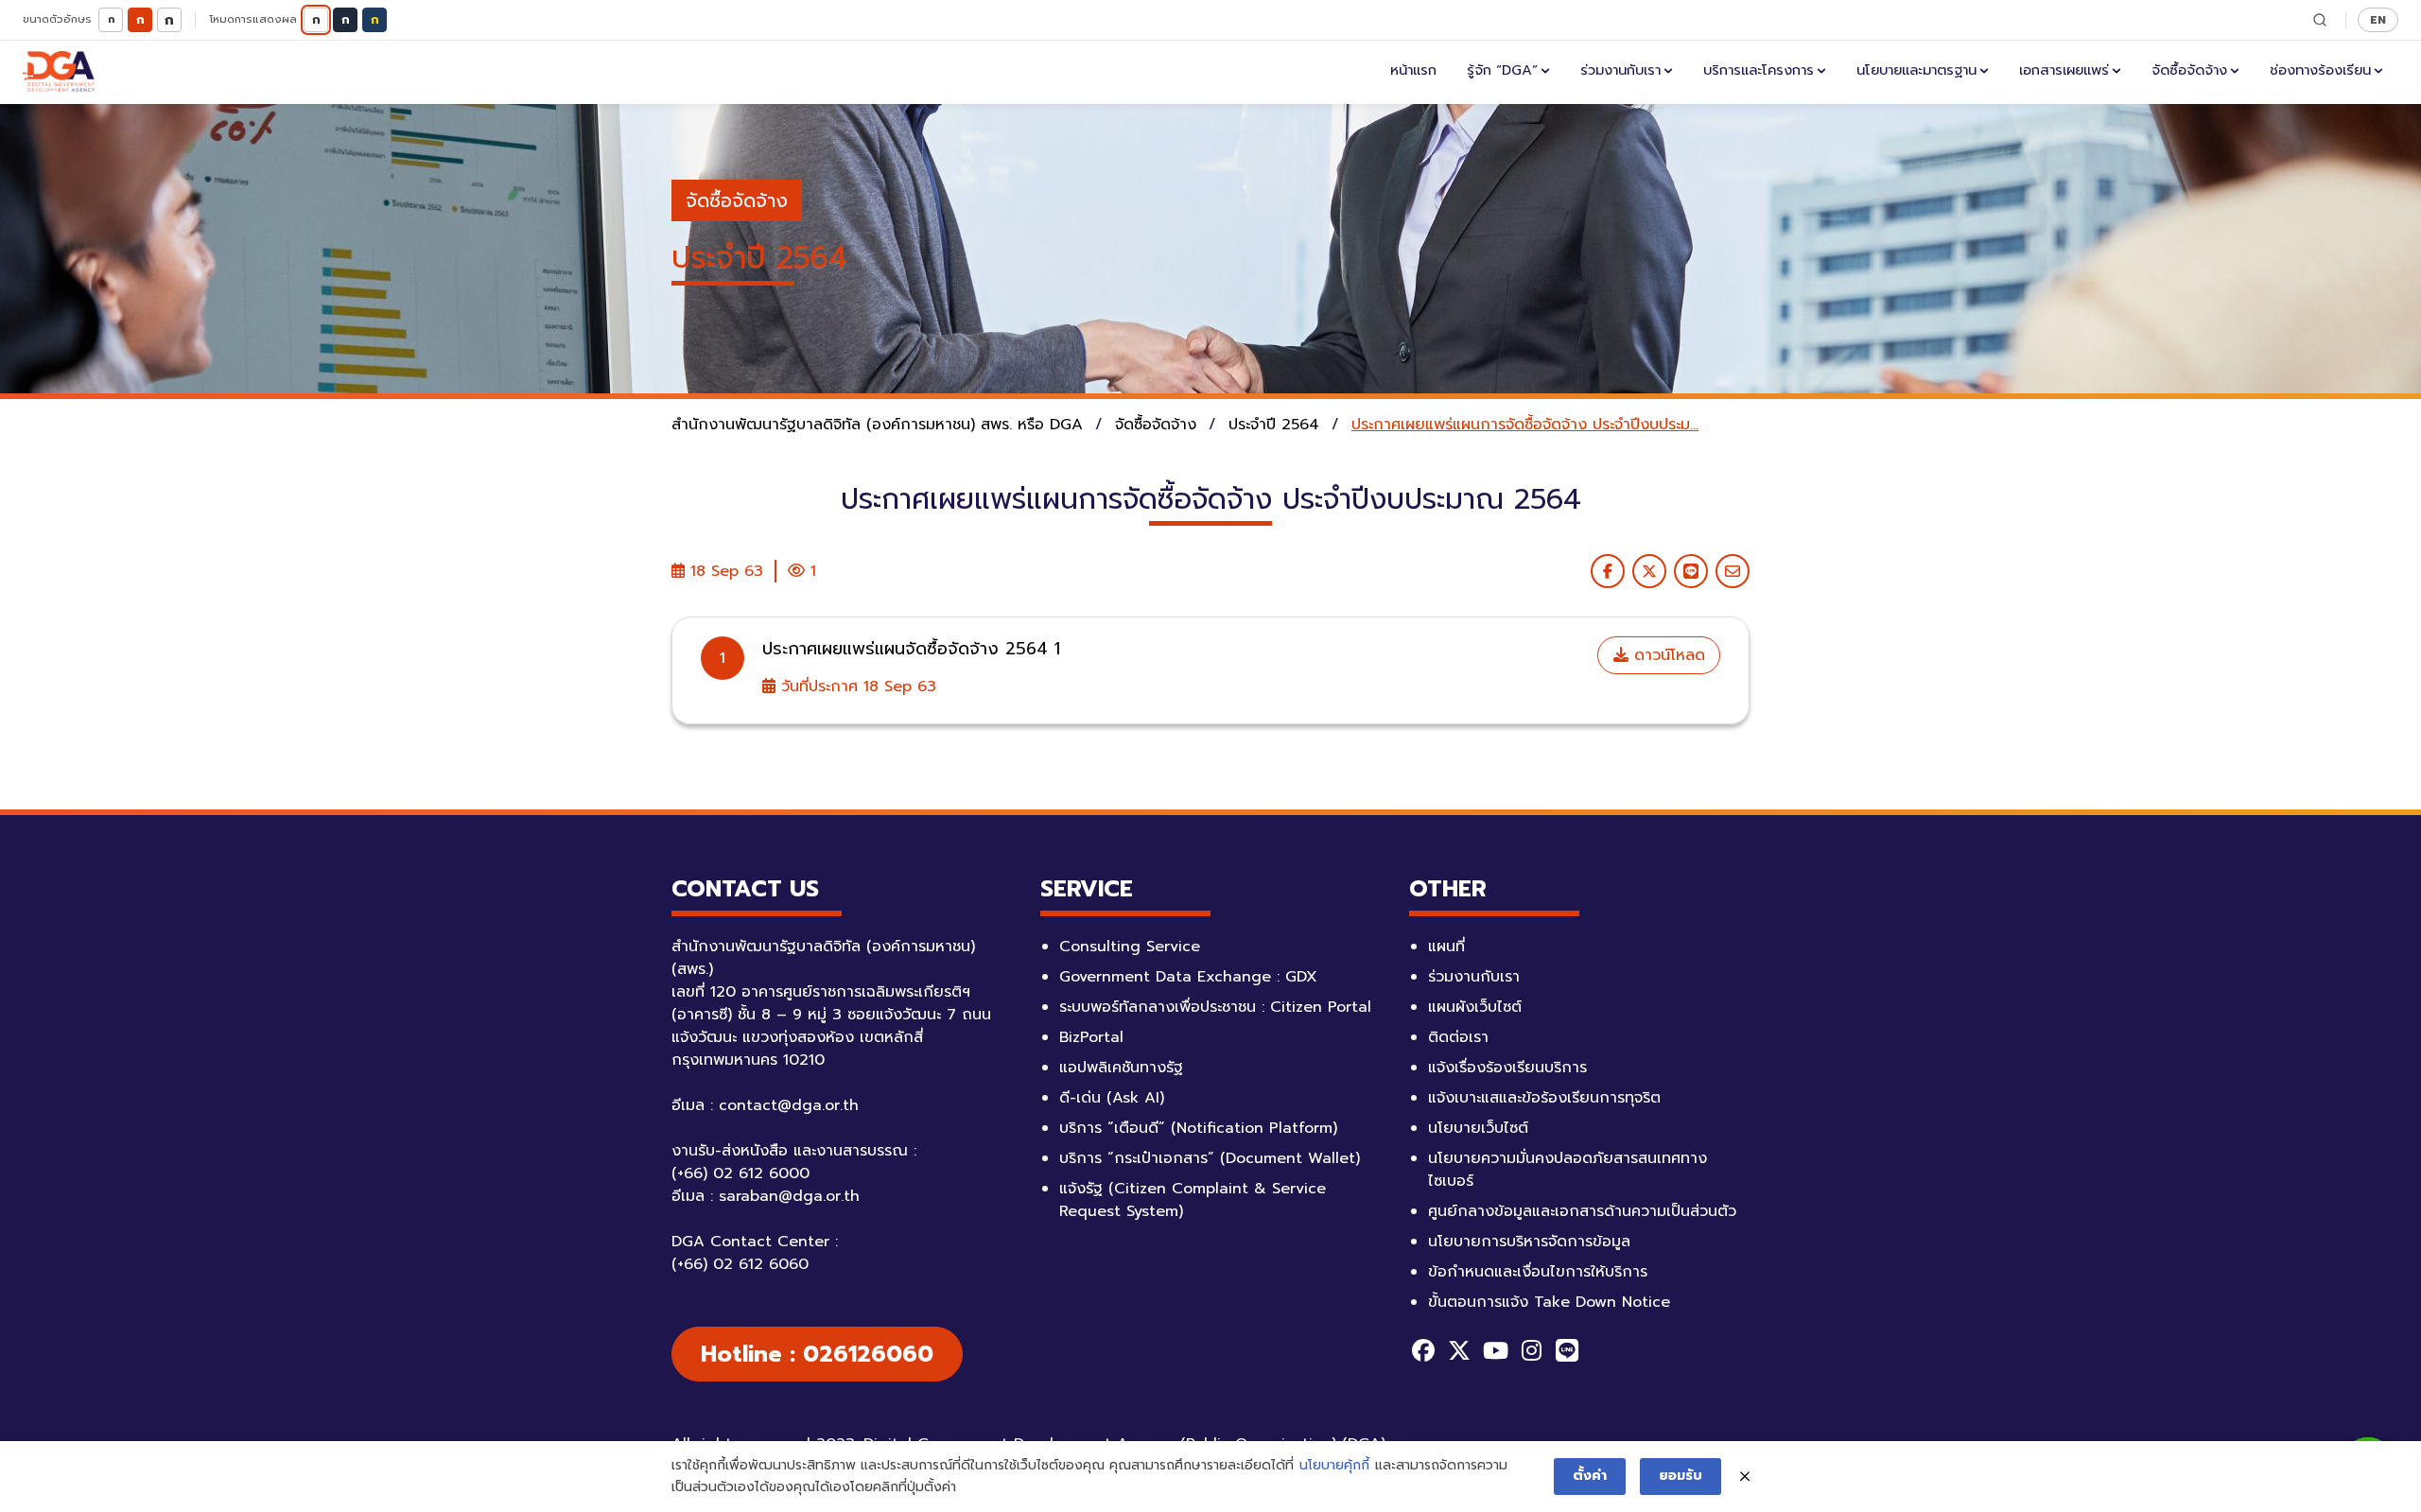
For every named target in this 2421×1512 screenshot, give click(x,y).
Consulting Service (1130, 947)
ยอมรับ (1681, 1476)
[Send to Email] (1733, 571)
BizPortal (1091, 1037)
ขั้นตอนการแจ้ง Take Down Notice (1549, 1302)
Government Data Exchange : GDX (1188, 977)
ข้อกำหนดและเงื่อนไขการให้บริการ (1538, 1272)
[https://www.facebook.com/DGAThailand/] (1423, 1350)
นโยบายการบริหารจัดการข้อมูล (1529, 1242)
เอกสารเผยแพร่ (2064, 70)
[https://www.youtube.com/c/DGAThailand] (1495, 1350)
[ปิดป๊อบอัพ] (1745, 1477)
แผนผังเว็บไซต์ (1475, 1007)
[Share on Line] (1691, 571)
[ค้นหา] (2320, 20)
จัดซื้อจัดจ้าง (2189, 70)
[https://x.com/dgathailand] (1459, 1350)
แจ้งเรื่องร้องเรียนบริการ (1507, 1068)
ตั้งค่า (1590, 1476)
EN (2378, 19)
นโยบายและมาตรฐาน (1916, 70)
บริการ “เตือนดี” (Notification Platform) (1198, 1128)
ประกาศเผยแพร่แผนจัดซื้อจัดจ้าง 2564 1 (911, 649)
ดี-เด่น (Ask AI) (1112, 1098)
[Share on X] (1649, 571)
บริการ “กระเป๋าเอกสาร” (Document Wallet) (1210, 1158)
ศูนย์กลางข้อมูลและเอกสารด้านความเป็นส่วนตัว (1582, 1211)
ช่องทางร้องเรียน (2320, 70)
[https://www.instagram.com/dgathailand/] (1531, 1350)
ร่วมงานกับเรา (1620, 70)
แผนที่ (1446, 947)
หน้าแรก (1413, 70)
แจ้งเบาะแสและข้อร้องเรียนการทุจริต (1544, 1098)
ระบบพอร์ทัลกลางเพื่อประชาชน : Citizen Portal (1215, 1007)
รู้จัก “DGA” (1502, 70)
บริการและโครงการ (1759, 70)
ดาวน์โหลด (1667, 655)
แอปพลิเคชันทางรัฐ (1121, 1068)
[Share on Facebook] (1608, 571)
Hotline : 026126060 (817, 1354)
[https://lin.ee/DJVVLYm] (1567, 1350)
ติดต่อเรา (1458, 1037)
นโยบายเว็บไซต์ (1478, 1128)
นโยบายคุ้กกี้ (1334, 1465)
